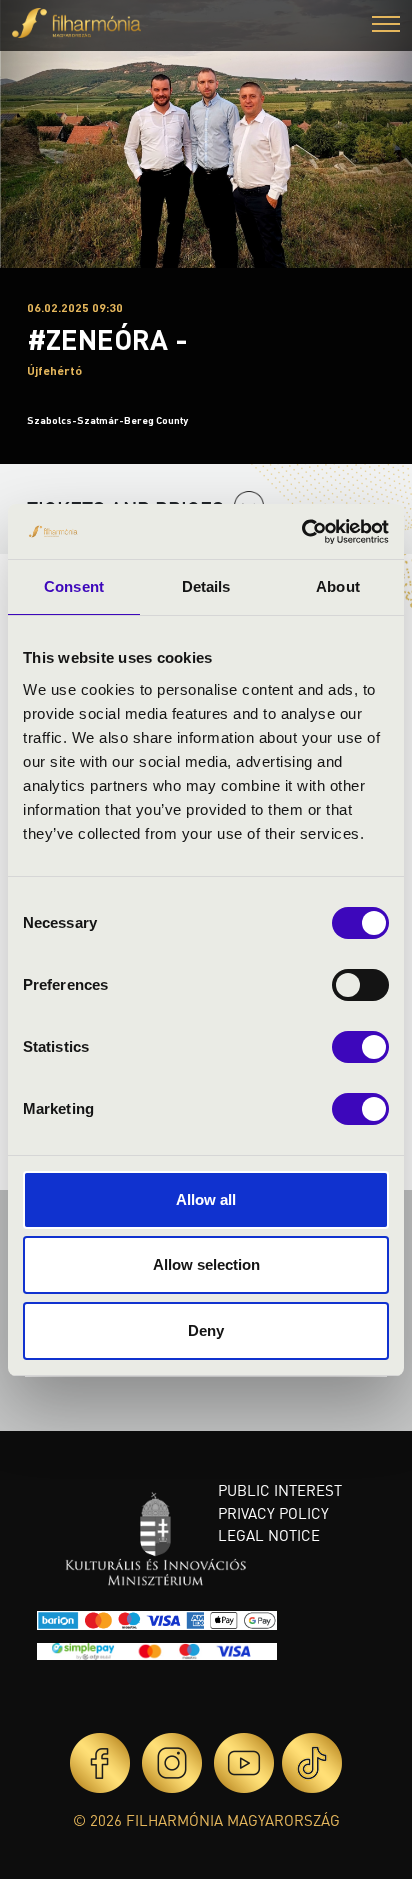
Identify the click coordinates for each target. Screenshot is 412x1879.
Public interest (280, 1490)
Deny (206, 1330)
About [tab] (338, 586)
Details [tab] (206, 586)
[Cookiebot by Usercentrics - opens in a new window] (301, 532)
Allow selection (206, 1264)
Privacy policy (273, 1513)
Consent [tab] (74, 586)
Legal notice (269, 1535)
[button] (386, 26)
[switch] (360, 985)
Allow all (206, 1199)
